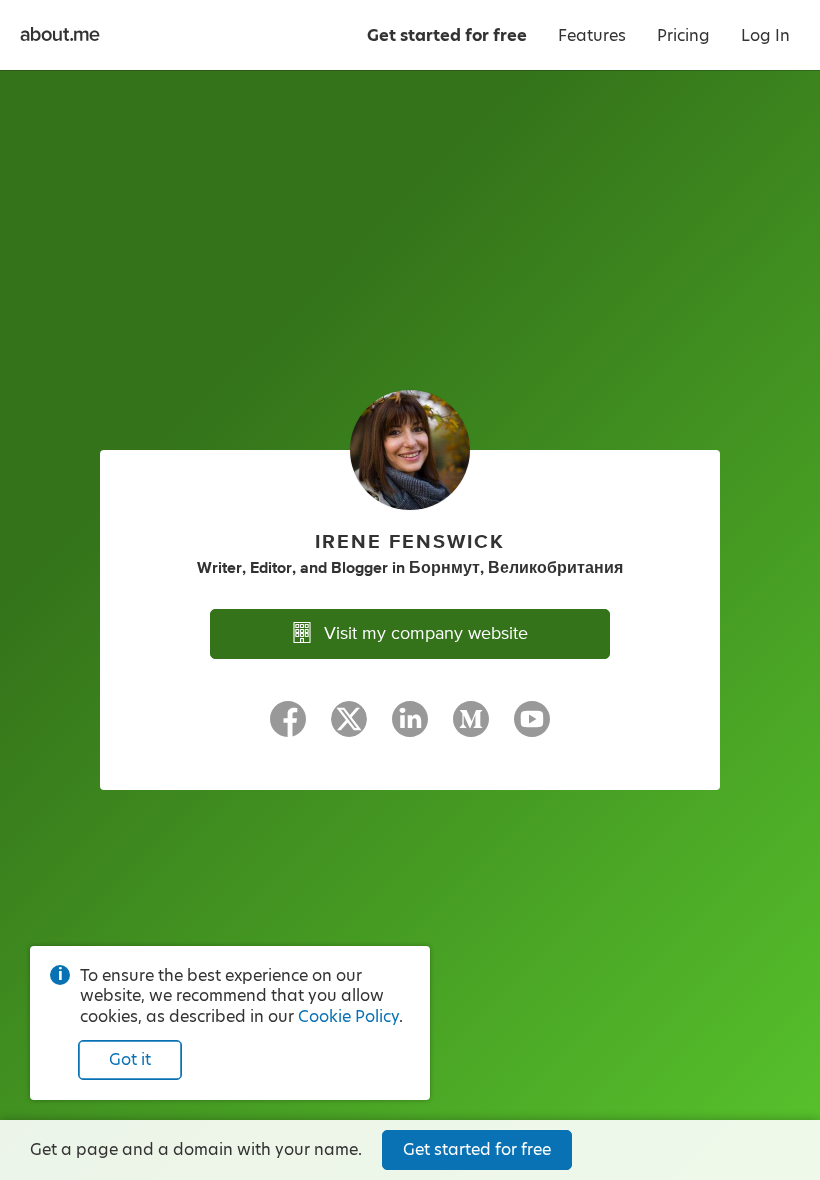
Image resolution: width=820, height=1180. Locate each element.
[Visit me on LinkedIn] (410, 728)
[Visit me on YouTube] (532, 728)
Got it (130, 1059)
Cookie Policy (348, 1016)
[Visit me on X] (349, 728)
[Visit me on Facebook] (288, 728)
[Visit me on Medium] (471, 728)
